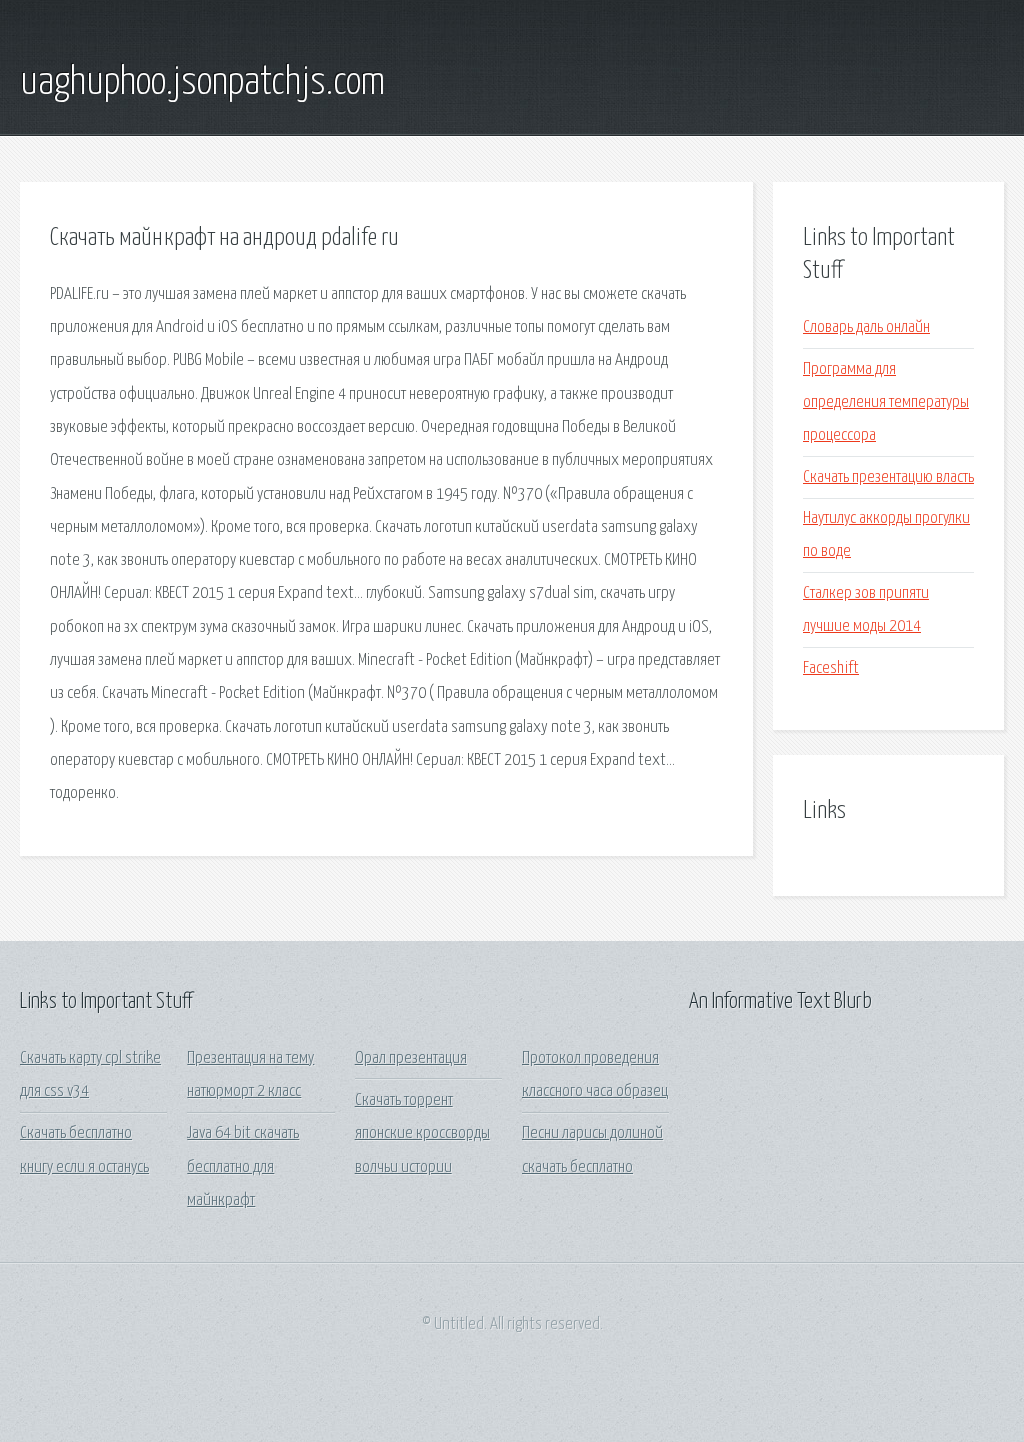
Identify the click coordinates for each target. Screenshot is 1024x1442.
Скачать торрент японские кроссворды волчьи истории (422, 1134)
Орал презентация (411, 1058)
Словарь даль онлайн (866, 327)
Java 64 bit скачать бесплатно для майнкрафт (243, 1167)
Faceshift (831, 668)
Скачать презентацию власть (888, 477)
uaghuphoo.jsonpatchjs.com (202, 83)
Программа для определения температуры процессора (886, 403)
